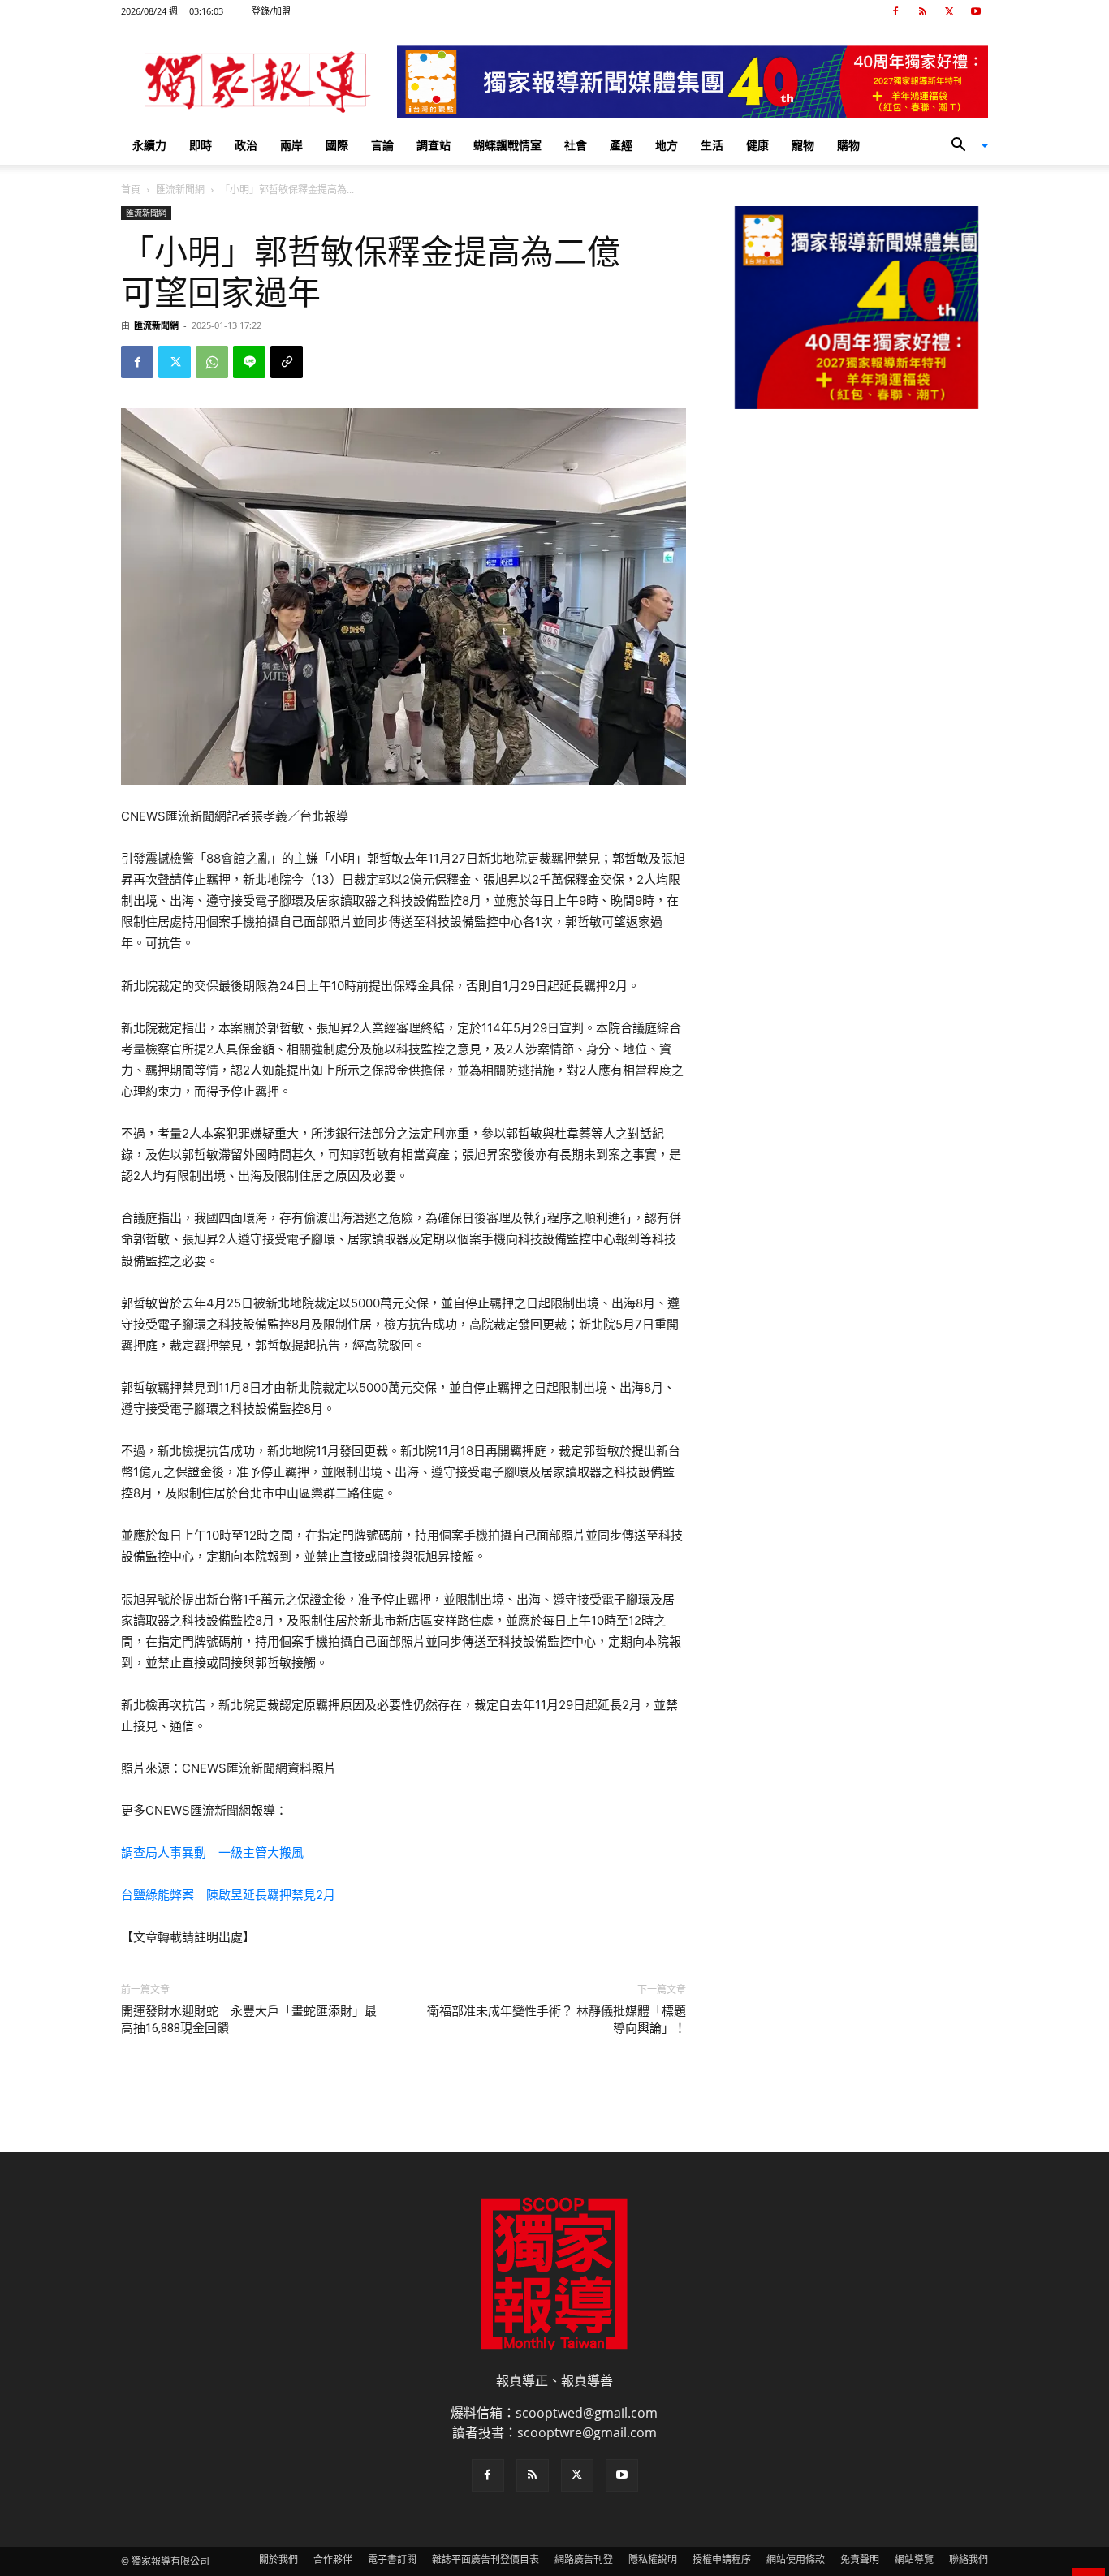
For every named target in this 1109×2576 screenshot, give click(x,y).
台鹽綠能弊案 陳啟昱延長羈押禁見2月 (228, 1895)
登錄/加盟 (271, 11)
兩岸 (291, 145)
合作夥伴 (333, 2559)
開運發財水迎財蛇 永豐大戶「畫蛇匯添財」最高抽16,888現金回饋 (249, 2020)
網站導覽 (914, 2559)
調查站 (434, 145)
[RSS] (922, 11)
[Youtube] (976, 11)
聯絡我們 (969, 2559)
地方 (667, 145)
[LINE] (249, 362)
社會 (576, 145)
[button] (964, 146)
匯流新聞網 (180, 190)
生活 (712, 145)
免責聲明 (860, 2559)
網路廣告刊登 (584, 2559)
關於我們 (278, 2559)
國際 (337, 145)
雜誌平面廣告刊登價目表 (485, 2559)
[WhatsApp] (212, 362)
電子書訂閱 (392, 2559)
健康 (757, 145)
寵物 (803, 145)
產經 (621, 145)
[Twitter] (949, 11)
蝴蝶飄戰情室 (507, 145)
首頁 (131, 190)
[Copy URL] (287, 362)
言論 (382, 145)
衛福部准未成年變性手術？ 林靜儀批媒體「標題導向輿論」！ (557, 2020)
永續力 (149, 145)
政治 (246, 145)
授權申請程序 (722, 2559)
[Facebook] (895, 11)
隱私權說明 (653, 2559)
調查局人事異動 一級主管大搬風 (212, 1852)
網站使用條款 (796, 2559)
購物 (848, 145)
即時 (201, 145)
